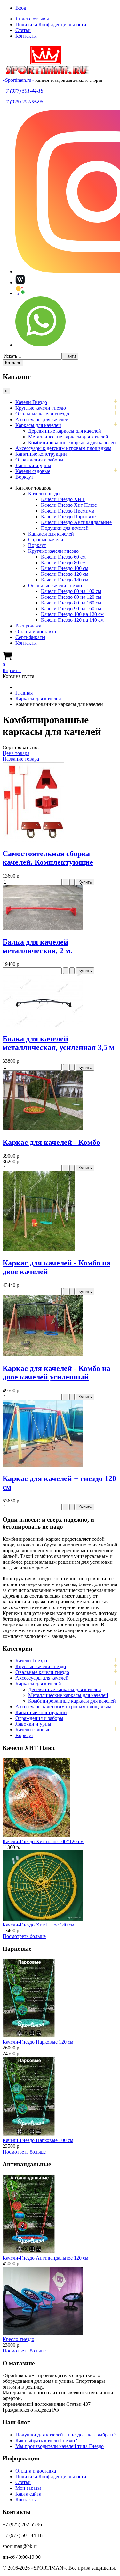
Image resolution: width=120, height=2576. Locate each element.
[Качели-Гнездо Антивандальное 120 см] (29, 2252)
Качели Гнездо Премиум (68, 511)
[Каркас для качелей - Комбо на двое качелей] (39, 1249)
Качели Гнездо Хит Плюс (69, 505)
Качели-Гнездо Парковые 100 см (38, 2140)
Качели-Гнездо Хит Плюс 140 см (38, 1925)
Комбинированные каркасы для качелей (72, 442)
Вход (21, 8)
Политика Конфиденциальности (51, 24)
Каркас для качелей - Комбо (51, 1142)
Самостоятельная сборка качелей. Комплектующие (48, 858)
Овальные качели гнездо (42, 414)
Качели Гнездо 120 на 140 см (72, 620)
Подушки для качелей (65, 528)
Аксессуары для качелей (42, 419)
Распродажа (28, 626)
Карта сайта (28, 2494)
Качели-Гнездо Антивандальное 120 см (45, 2258)
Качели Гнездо (31, 402)
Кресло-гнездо (18, 2339)
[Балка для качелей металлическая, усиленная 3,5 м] (43, 1026)
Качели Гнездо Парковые (68, 517)
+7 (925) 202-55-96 (23, 102)
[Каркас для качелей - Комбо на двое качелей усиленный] (43, 1355)
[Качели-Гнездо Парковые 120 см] (29, 2036)
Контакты (26, 36)
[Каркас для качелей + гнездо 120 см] (43, 1465)
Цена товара (16, 753)
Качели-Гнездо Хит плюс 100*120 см (43, 1841)
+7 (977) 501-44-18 (23, 91)
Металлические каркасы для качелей (68, 437)
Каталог (13, 363)
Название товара (21, 759)
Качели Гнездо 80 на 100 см (71, 591)
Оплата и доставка (36, 631)
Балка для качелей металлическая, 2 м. (37, 946)
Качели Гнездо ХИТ (63, 499)
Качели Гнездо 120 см (65, 574)
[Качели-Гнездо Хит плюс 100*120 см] (36, 1836)
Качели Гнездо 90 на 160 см (71, 608)
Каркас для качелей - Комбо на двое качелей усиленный (56, 1373)
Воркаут (24, 477)
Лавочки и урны (33, 465)
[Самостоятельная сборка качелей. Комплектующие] (33, 840)
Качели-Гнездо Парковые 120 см (38, 2042)
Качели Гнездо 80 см (63, 562)
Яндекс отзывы (32, 19)
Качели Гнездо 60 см (63, 557)
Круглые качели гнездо (41, 408)
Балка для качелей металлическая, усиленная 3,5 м (58, 1043)
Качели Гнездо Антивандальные (76, 522)
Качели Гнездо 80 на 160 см (71, 603)
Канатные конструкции (41, 454)
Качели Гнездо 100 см (65, 568)
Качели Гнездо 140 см (65, 580)
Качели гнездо (44, 494)
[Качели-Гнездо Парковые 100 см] (29, 2135)
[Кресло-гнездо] (43, 2333)
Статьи (23, 30)
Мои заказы (28, 2488)
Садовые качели (46, 540)
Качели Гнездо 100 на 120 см (72, 614)
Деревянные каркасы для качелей (65, 431)
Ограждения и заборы (39, 460)
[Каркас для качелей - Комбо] (43, 1129)
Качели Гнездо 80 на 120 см (71, 597)
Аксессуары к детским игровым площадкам (63, 448)
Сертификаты (30, 637)
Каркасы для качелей (38, 425)
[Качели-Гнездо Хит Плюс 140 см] (43, 1919)
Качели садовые (33, 471)
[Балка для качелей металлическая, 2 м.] (43, 928)
